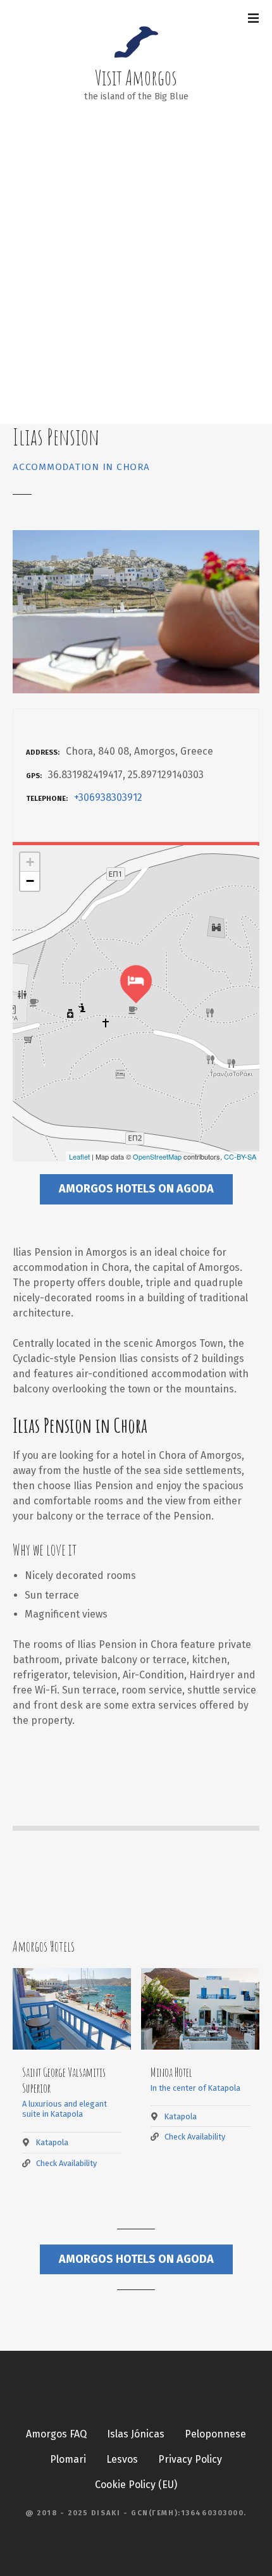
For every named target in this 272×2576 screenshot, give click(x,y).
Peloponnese (215, 2434)
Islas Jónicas (136, 2434)
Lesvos (122, 2459)
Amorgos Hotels (44, 1946)
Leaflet (79, 1156)
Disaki (106, 2513)
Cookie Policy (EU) (136, 2485)
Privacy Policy (190, 2459)
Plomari (68, 2459)
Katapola (52, 2142)
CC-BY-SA (240, 1156)
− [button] (30, 881)
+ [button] (30, 862)
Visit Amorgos (136, 77)
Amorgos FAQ (56, 2434)
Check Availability (66, 2163)
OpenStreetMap (157, 1156)
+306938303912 (108, 797)
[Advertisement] (136, 282)
